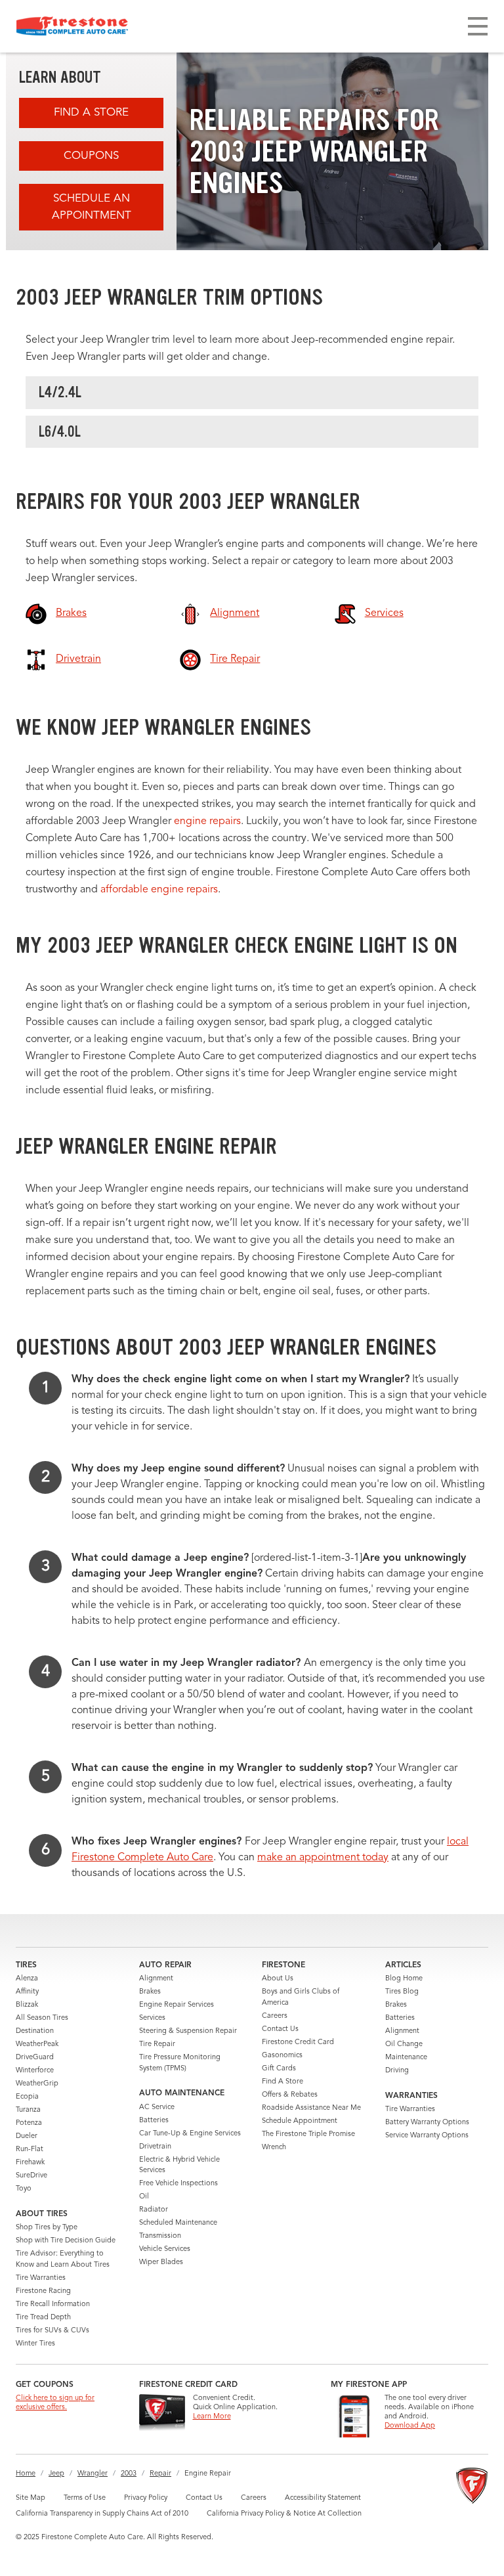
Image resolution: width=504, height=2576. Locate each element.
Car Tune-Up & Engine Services (190, 2134)
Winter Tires (35, 2344)
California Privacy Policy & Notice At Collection (284, 2514)
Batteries (154, 2121)
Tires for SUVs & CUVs (52, 2331)
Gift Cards (279, 2069)
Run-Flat (30, 2150)
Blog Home (404, 1979)
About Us (278, 1979)
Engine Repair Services (177, 2005)
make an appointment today (323, 1858)
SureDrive (31, 2176)
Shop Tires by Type (47, 2228)
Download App (410, 2426)
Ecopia (27, 2097)
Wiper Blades (161, 2262)
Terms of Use (85, 2498)
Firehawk (30, 2163)
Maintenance (406, 2058)
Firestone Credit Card (298, 2042)
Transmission (160, 2236)
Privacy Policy (146, 2498)
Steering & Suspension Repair (188, 2031)
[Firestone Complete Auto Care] (72, 26)
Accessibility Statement (323, 2498)
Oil (144, 2197)
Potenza (29, 2123)
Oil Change (404, 2044)
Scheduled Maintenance (178, 2223)
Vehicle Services (165, 2249)
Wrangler (93, 2474)
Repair (160, 2474)
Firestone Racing (43, 2291)
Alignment (156, 1979)
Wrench (274, 2148)
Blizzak (27, 2005)
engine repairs (207, 821)
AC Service (157, 2107)
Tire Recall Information (53, 2304)
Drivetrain (155, 2147)
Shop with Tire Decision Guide (66, 2241)
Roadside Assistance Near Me (311, 2108)
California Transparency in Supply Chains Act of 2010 (102, 2514)
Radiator (154, 2210)
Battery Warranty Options (427, 2123)
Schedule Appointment (300, 2121)
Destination (35, 2031)
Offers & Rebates (290, 2095)
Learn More (212, 2417)
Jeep (56, 2474)
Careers (275, 2016)
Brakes (150, 1992)
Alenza (27, 1979)
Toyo (24, 2189)
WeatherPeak (37, 2044)
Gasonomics (282, 2056)
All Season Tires (42, 2018)
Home (26, 2474)
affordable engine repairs (159, 890)
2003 (129, 2474)
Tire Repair (157, 2044)
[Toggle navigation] (478, 26)
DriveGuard (35, 2058)
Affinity (27, 1992)
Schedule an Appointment (92, 207)
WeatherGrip (37, 2084)
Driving (397, 2071)
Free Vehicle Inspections (178, 2184)
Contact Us (280, 2029)
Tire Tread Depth (43, 2318)
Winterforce (35, 2071)
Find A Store (91, 113)
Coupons (91, 156)
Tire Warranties (41, 2278)
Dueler (27, 2136)
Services (152, 2018)
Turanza (28, 2110)
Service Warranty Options (427, 2136)
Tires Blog (402, 1992)
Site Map (31, 2498)
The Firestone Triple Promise (308, 2134)
